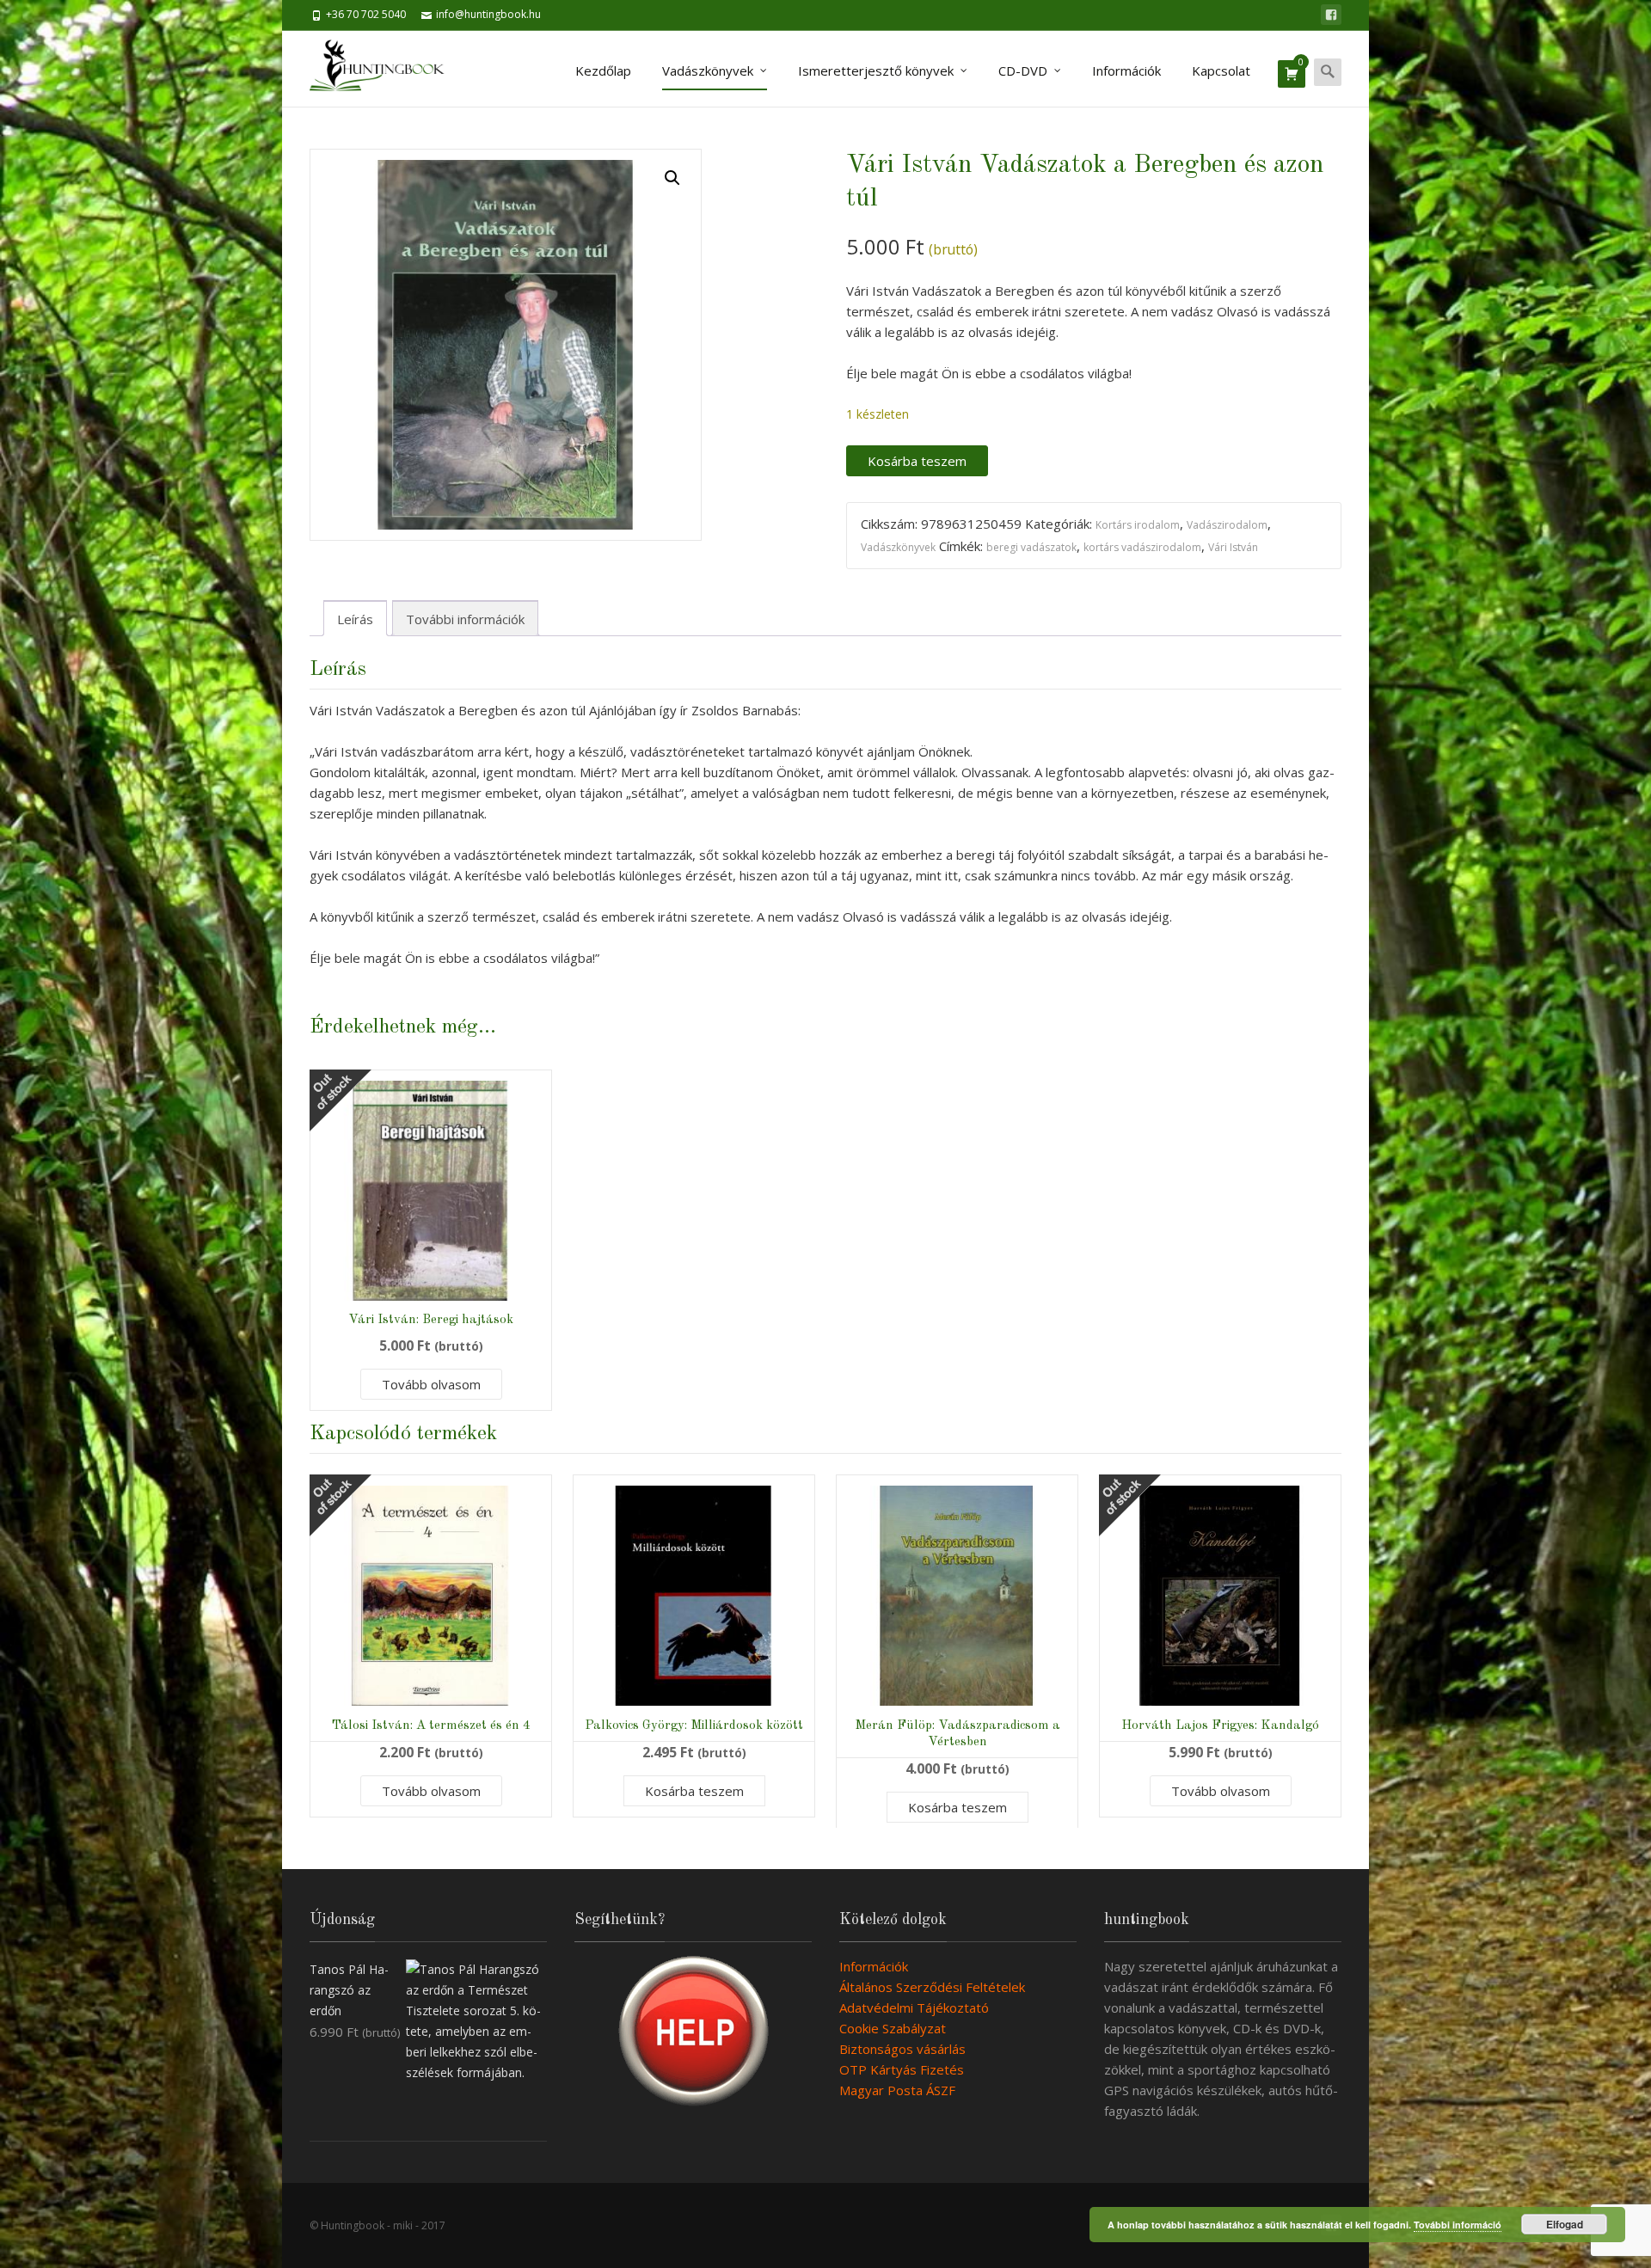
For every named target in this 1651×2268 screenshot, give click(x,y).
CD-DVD (1023, 70)
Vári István (1233, 547)
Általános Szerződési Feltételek (932, 1987)
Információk (1126, 70)
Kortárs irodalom (1138, 525)
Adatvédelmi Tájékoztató (914, 2007)
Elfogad (1565, 2224)
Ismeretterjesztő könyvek (876, 70)
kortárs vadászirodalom (1142, 547)
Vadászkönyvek (708, 70)
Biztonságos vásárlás (902, 2049)
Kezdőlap (603, 70)
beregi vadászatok (1031, 547)
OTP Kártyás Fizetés (902, 2069)
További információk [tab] (465, 619)
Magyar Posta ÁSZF (897, 2090)
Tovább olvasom (431, 1384)
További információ (1458, 2225)
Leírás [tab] (355, 619)
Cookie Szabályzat (893, 2028)
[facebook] (1331, 15)
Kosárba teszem (917, 461)
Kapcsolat (1221, 70)
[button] (672, 178)
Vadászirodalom (1227, 525)
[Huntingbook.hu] (386, 69)
